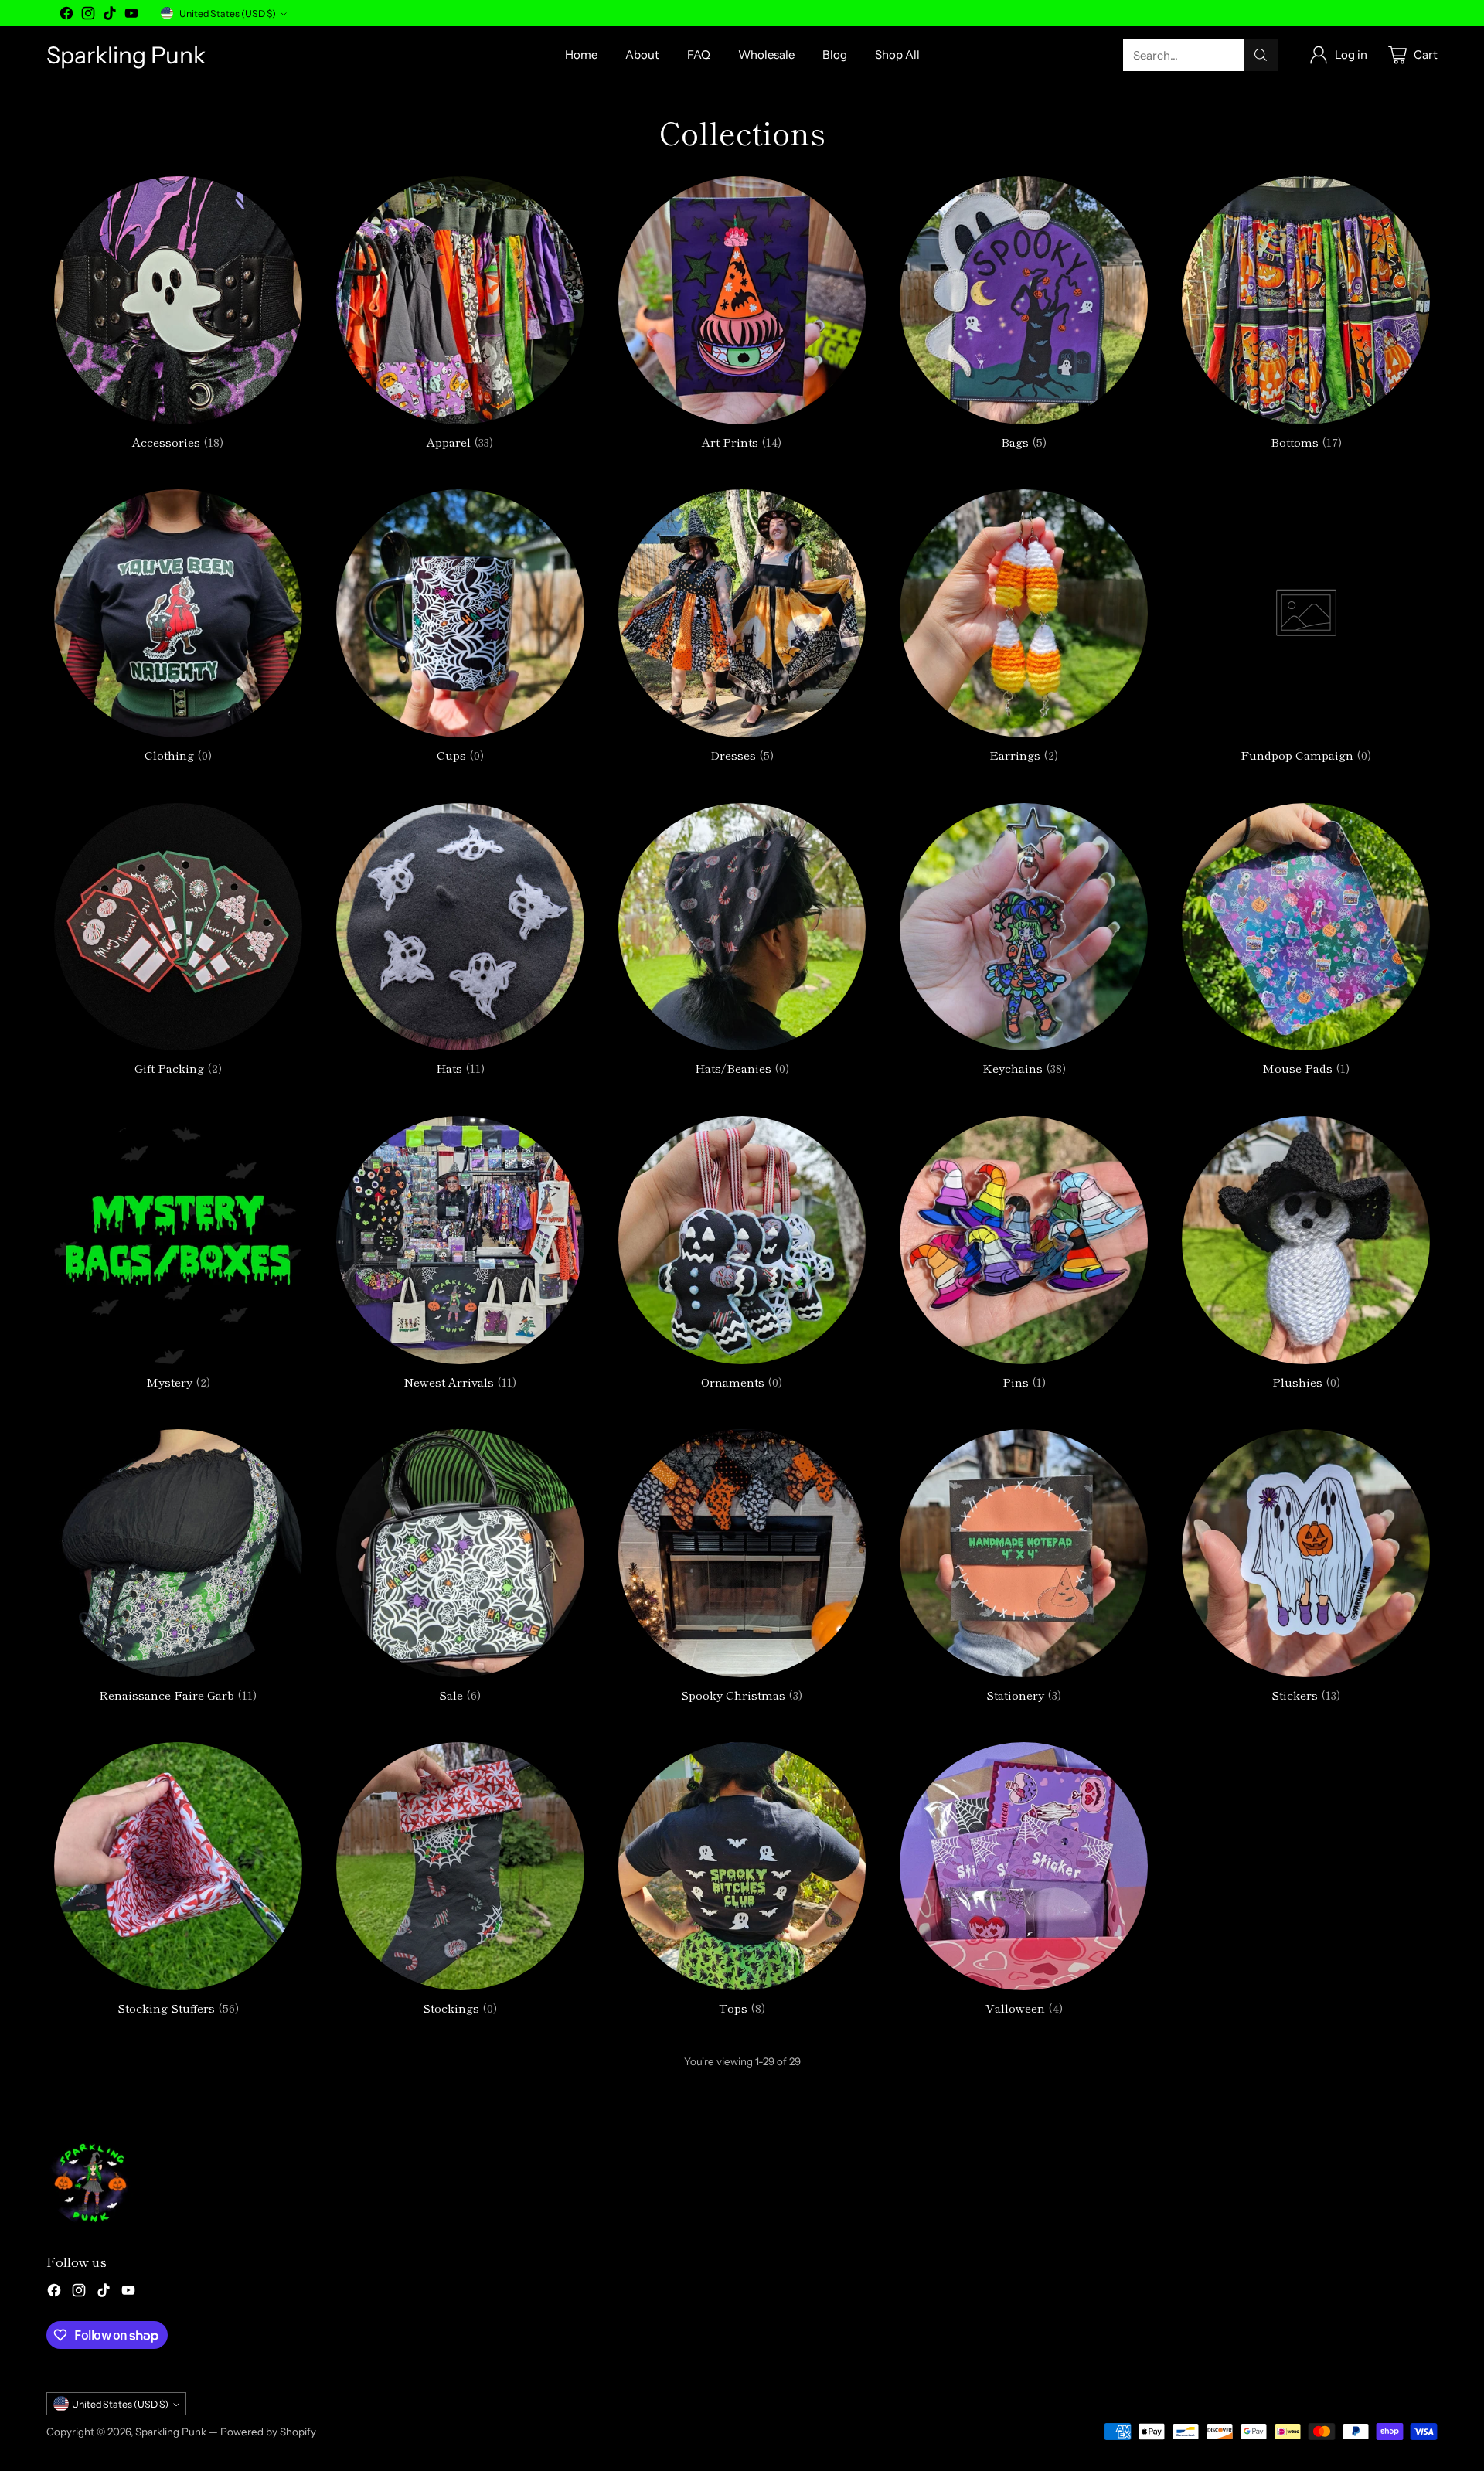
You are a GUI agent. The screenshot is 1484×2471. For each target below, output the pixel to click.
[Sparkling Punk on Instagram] (88, 16)
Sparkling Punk (171, 2432)
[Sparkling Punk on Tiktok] (110, 16)
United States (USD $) (228, 14)
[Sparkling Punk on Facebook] (66, 16)
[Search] (1261, 55)
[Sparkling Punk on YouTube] (131, 16)
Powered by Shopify (268, 2432)
